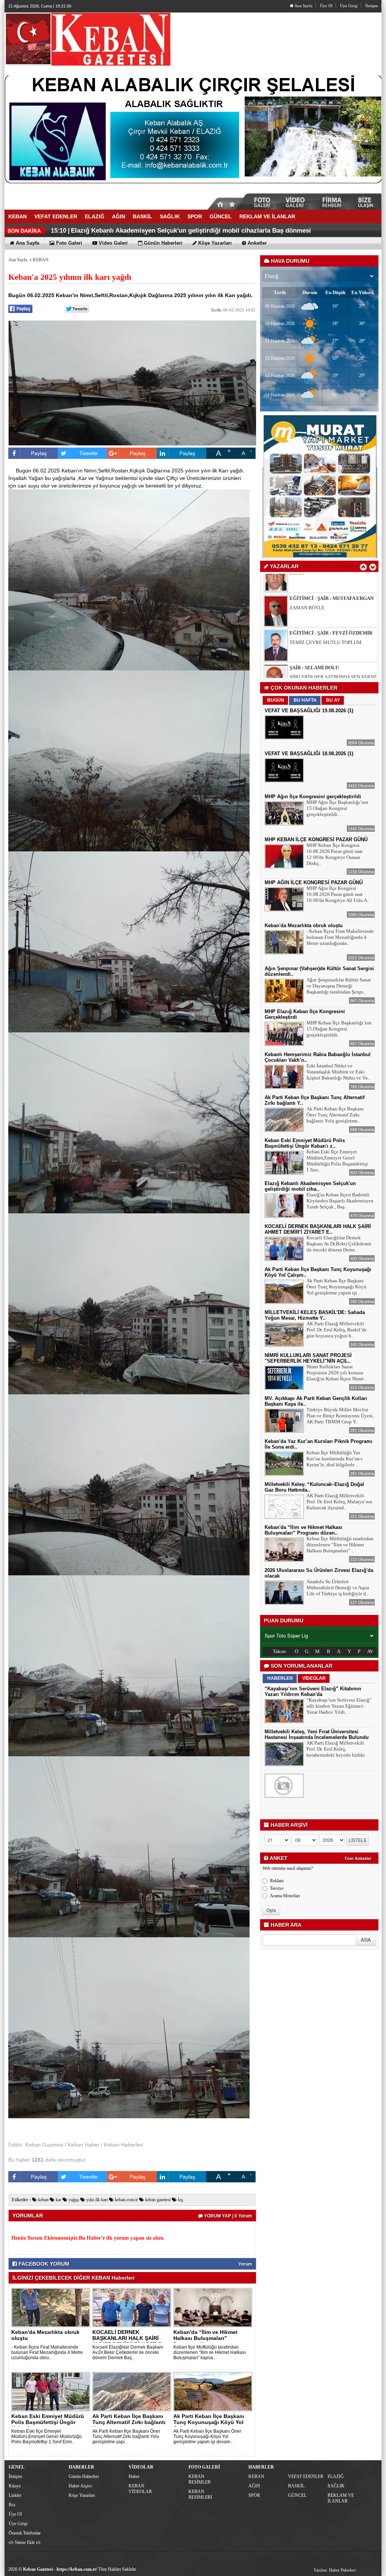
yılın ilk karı (96, 2200)
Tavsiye (277, 1888)
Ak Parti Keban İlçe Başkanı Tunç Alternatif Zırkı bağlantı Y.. (129, 2422)
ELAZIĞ (336, 2476)
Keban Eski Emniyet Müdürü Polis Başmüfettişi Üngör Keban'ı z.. (48, 2422)
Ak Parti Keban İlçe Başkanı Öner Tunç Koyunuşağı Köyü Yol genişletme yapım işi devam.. (207, 2436)
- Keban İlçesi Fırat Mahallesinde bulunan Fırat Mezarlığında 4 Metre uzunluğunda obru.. (47, 2352)
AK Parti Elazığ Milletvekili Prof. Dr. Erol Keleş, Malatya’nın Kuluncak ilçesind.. (339, 1502)
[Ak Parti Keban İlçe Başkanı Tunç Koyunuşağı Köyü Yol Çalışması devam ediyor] (214, 2391)
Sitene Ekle (25, 2542)
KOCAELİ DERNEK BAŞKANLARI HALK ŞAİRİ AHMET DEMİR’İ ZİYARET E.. (128, 2338)
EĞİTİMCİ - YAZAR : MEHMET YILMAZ (325, 652)
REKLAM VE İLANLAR (341, 2498)
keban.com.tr (126, 2200)
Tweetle (88, 453)
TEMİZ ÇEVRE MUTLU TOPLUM (325, 590)
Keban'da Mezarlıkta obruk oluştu (45, 2335)
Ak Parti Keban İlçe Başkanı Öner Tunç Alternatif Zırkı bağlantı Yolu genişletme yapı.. (126, 2436)
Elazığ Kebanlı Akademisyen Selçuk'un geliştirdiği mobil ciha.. (310, 1186)
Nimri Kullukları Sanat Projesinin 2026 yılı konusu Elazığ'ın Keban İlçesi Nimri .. (337, 1373)
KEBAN (41, 260)
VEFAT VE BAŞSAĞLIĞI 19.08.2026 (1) (309, 711)
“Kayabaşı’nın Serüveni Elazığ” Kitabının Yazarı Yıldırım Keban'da (313, 1691)
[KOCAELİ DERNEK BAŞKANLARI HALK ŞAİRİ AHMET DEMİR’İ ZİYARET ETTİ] (133, 2307)
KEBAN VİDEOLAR (140, 2489)
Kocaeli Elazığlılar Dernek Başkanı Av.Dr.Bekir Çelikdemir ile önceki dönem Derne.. (339, 1244)
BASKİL (296, 2486)
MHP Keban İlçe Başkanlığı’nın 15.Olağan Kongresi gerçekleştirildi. (339, 1029)
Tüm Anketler (358, 1858)
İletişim (372, 6)
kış (180, 2200)
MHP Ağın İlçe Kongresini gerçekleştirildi (313, 797)
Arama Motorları (285, 1896)
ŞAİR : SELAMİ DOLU (314, 615)
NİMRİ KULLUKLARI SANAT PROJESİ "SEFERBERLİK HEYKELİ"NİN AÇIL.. (308, 1358)
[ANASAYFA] (87, 39)
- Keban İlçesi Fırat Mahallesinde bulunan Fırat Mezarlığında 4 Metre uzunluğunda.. (340, 937)
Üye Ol (326, 6)
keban (43, 2200)
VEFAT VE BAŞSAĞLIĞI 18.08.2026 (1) (309, 754)
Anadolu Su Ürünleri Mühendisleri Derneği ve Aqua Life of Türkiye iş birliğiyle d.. (338, 1588)
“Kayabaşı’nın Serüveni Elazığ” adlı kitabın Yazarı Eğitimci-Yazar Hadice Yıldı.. (339, 1706)
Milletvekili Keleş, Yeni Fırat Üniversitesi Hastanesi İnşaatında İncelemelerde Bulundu (317, 1734)
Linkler (15, 2495)
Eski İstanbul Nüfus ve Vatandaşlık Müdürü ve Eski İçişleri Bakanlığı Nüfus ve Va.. (338, 1072)
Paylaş (39, 453)
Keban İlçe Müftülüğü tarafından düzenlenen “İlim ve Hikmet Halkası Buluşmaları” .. (340, 1545)
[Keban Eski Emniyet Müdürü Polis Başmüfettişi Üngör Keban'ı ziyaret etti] (52, 2391)
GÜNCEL (297, 2495)
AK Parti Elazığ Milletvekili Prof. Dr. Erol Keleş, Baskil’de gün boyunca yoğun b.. (337, 1330)
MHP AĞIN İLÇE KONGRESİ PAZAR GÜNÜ (314, 882)
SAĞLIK (336, 2486)
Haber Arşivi (80, 2486)
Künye (15, 2486)
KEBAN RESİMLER (200, 2479)
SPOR (254, 2495)
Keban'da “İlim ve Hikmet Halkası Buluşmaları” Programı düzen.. (205, 2338)
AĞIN (254, 2486)
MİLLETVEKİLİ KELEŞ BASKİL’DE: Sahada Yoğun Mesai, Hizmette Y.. (315, 1315)
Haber (134, 2476)
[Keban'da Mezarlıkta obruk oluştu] (52, 2307)
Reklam (277, 1881)
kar (58, 2200)
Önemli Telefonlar (25, 2533)
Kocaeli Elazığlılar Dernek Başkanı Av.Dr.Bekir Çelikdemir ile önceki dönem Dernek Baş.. (128, 2352)
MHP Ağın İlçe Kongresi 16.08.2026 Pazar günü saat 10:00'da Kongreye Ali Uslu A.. (338, 894)
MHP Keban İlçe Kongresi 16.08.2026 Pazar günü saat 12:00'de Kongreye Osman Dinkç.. (335, 854)
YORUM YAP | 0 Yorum (227, 2216)
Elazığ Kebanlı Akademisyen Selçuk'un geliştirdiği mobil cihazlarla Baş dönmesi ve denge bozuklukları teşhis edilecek (181, 234)
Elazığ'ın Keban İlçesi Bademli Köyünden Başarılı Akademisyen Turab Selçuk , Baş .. (340, 1201)
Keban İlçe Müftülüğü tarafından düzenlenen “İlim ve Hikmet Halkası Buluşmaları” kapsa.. (210, 2352)
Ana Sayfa (303, 6)
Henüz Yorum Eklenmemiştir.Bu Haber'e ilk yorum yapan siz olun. (88, 2238)
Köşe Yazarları (82, 2495)
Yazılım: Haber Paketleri (335, 2570)
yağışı (73, 2200)
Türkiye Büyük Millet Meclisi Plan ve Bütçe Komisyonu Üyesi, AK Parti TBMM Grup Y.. (340, 1416)
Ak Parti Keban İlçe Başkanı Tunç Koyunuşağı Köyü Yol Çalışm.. (209, 2422)
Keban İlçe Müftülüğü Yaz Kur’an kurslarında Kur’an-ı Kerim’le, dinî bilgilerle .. (335, 1459)
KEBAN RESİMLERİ (200, 2494)
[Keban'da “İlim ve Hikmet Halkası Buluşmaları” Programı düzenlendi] (214, 2307)
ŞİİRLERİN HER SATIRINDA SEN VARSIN (334, 624)
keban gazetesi (157, 2200)
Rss (12, 2505)
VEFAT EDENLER (306, 2476)
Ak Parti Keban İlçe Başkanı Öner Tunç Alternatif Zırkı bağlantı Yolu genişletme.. (335, 1115)
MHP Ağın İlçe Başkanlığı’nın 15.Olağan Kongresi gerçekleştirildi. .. (337, 808)
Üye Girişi (349, 6)
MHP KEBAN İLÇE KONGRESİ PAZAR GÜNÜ (316, 839)
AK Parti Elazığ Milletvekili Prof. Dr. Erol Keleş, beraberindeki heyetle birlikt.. (337, 1749)
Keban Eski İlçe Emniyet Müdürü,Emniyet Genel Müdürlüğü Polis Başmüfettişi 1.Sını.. (337, 1161)
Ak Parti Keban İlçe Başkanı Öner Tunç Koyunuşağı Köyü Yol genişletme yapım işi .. (336, 1287)
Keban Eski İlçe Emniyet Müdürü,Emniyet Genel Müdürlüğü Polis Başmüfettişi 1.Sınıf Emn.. (47, 2436)
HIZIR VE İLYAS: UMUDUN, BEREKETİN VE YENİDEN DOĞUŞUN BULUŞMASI (334, 667)
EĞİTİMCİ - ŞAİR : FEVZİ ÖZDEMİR (331, 580)
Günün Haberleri (84, 2476)
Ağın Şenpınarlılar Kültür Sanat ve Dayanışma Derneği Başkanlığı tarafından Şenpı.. (339, 986)
